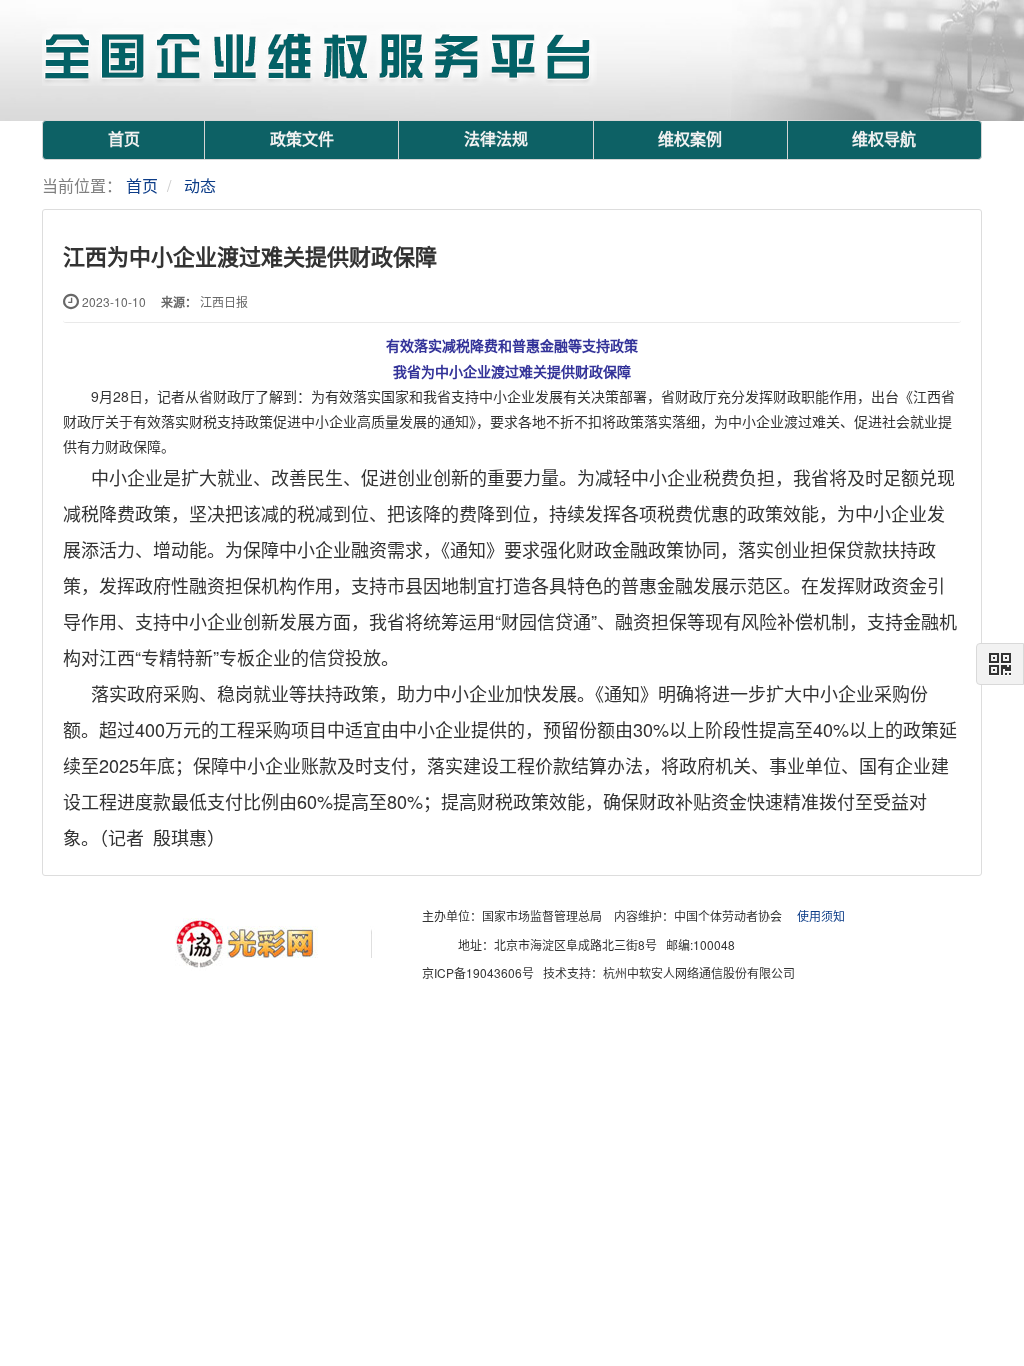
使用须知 (821, 917)
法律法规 (496, 139)
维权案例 (690, 139)
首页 (124, 139)
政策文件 (302, 139)
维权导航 (884, 139)
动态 (200, 185)
